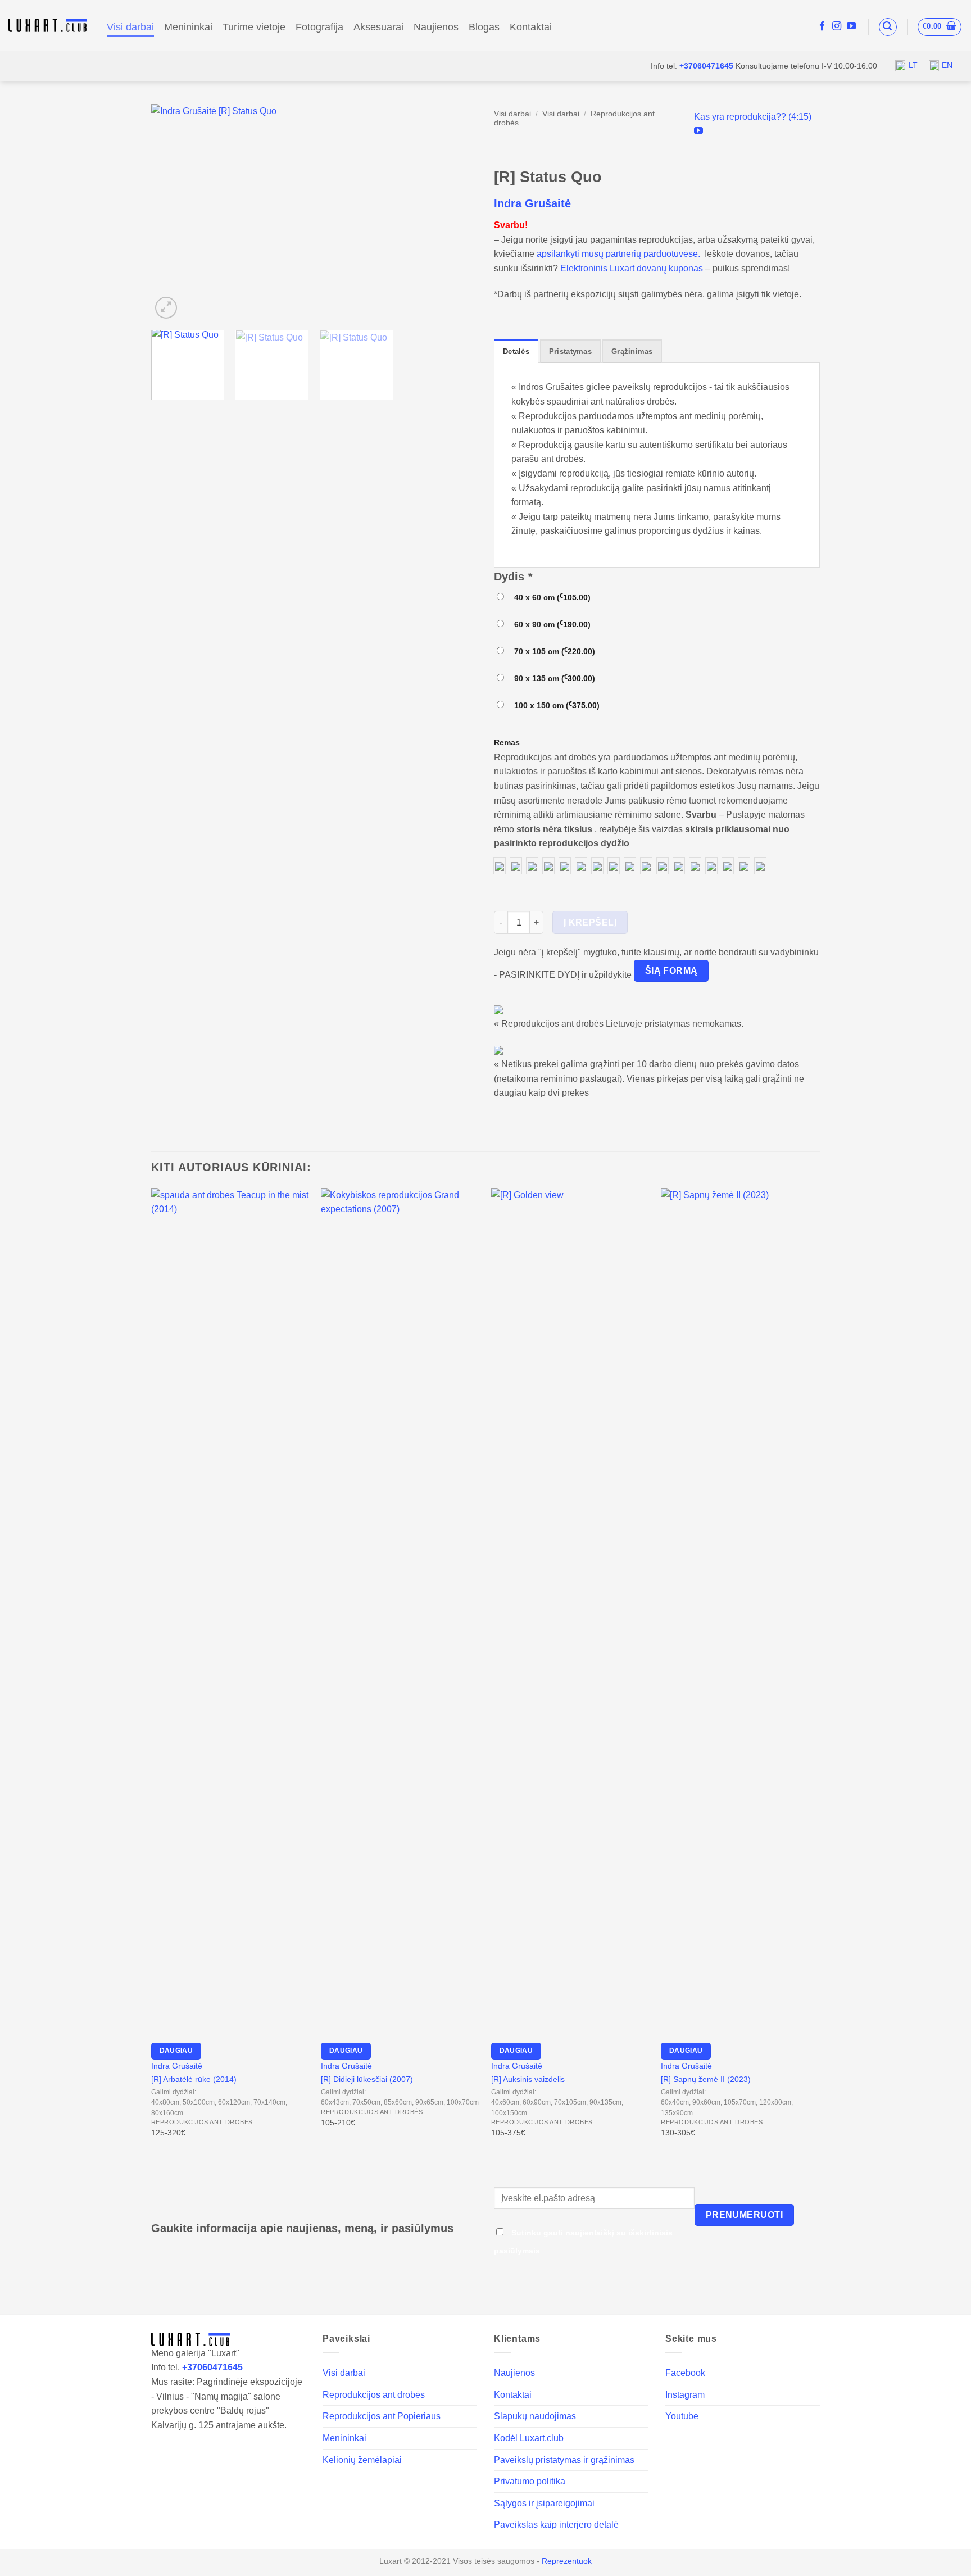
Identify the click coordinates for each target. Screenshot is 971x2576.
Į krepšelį (590, 922)
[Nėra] (500, 866)
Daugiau (176, 2051)
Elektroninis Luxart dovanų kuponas (632, 268)
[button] (888, 27)
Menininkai (188, 27)
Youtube (682, 2416)
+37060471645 (706, 66)
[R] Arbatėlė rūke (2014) (194, 2079)
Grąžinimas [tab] (632, 352)
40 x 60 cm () (550, 597)
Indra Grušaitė (532, 203)
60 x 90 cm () (550, 624)
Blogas (484, 27)
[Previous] (172, 213)
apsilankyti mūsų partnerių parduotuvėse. (618, 254)
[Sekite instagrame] (837, 26)
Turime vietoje (254, 27)
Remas (507, 742)
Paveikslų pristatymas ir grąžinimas (564, 2460)
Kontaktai (531, 27)
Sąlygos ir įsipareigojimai (544, 2503)
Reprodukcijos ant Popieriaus (382, 2416)
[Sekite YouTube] (851, 26)
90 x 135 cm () (552, 678)
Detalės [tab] (516, 352)
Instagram (685, 2395)
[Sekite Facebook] (822, 26)
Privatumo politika (530, 2481)
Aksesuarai (378, 27)
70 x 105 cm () (552, 651)
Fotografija (319, 27)
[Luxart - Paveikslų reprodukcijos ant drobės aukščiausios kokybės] (49, 25)
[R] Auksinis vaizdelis (528, 2079)
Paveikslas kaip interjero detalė (556, 2525)
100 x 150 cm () (555, 705)
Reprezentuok (567, 2561)
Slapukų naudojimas (535, 2416)
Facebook (685, 2373)
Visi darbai (130, 27)
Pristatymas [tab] (570, 352)
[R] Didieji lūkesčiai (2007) (367, 2079)
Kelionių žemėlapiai (362, 2460)
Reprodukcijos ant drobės (374, 2395)
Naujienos (436, 27)
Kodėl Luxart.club (529, 2438)
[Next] (456, 213)
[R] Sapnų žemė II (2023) (706, 2079)
